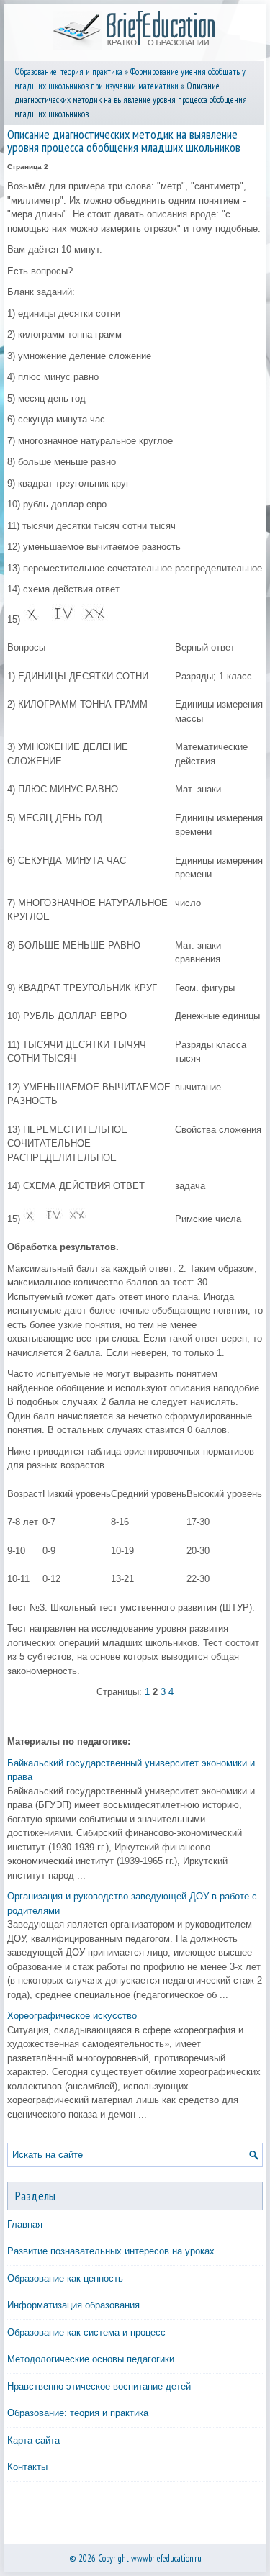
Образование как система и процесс (86, 2332)
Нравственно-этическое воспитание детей (99, 2386)
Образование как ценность (65, 2278)
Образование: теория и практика (68, 72)
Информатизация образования (73, 2305)
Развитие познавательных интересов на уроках (111, 2251)
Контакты (27, 2467)
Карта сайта (33, 2440)
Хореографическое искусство (72, 2016)
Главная (25, 2224)
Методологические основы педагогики (91, 2359)
